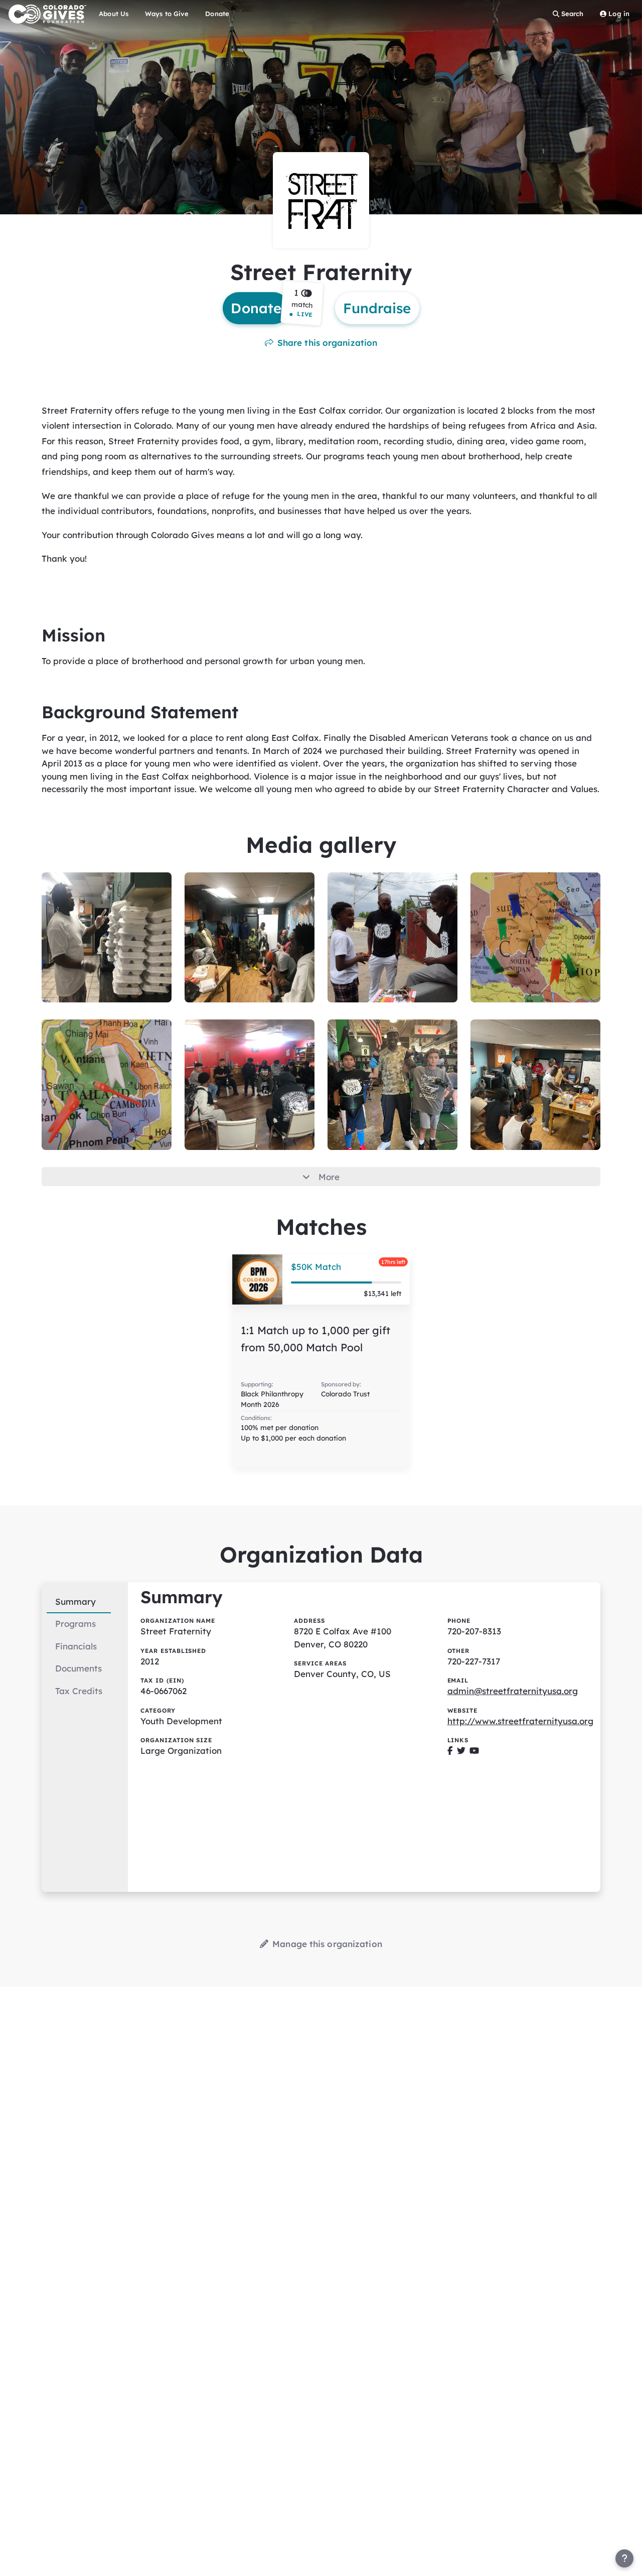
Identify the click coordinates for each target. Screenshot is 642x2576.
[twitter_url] (461, 1751)
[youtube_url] (474, 1751)
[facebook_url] (450, 1751)
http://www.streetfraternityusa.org (520, 1721)
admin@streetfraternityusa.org (513, 1691)
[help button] (624, 2558)
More (329, 1177)
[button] (302, 303)
